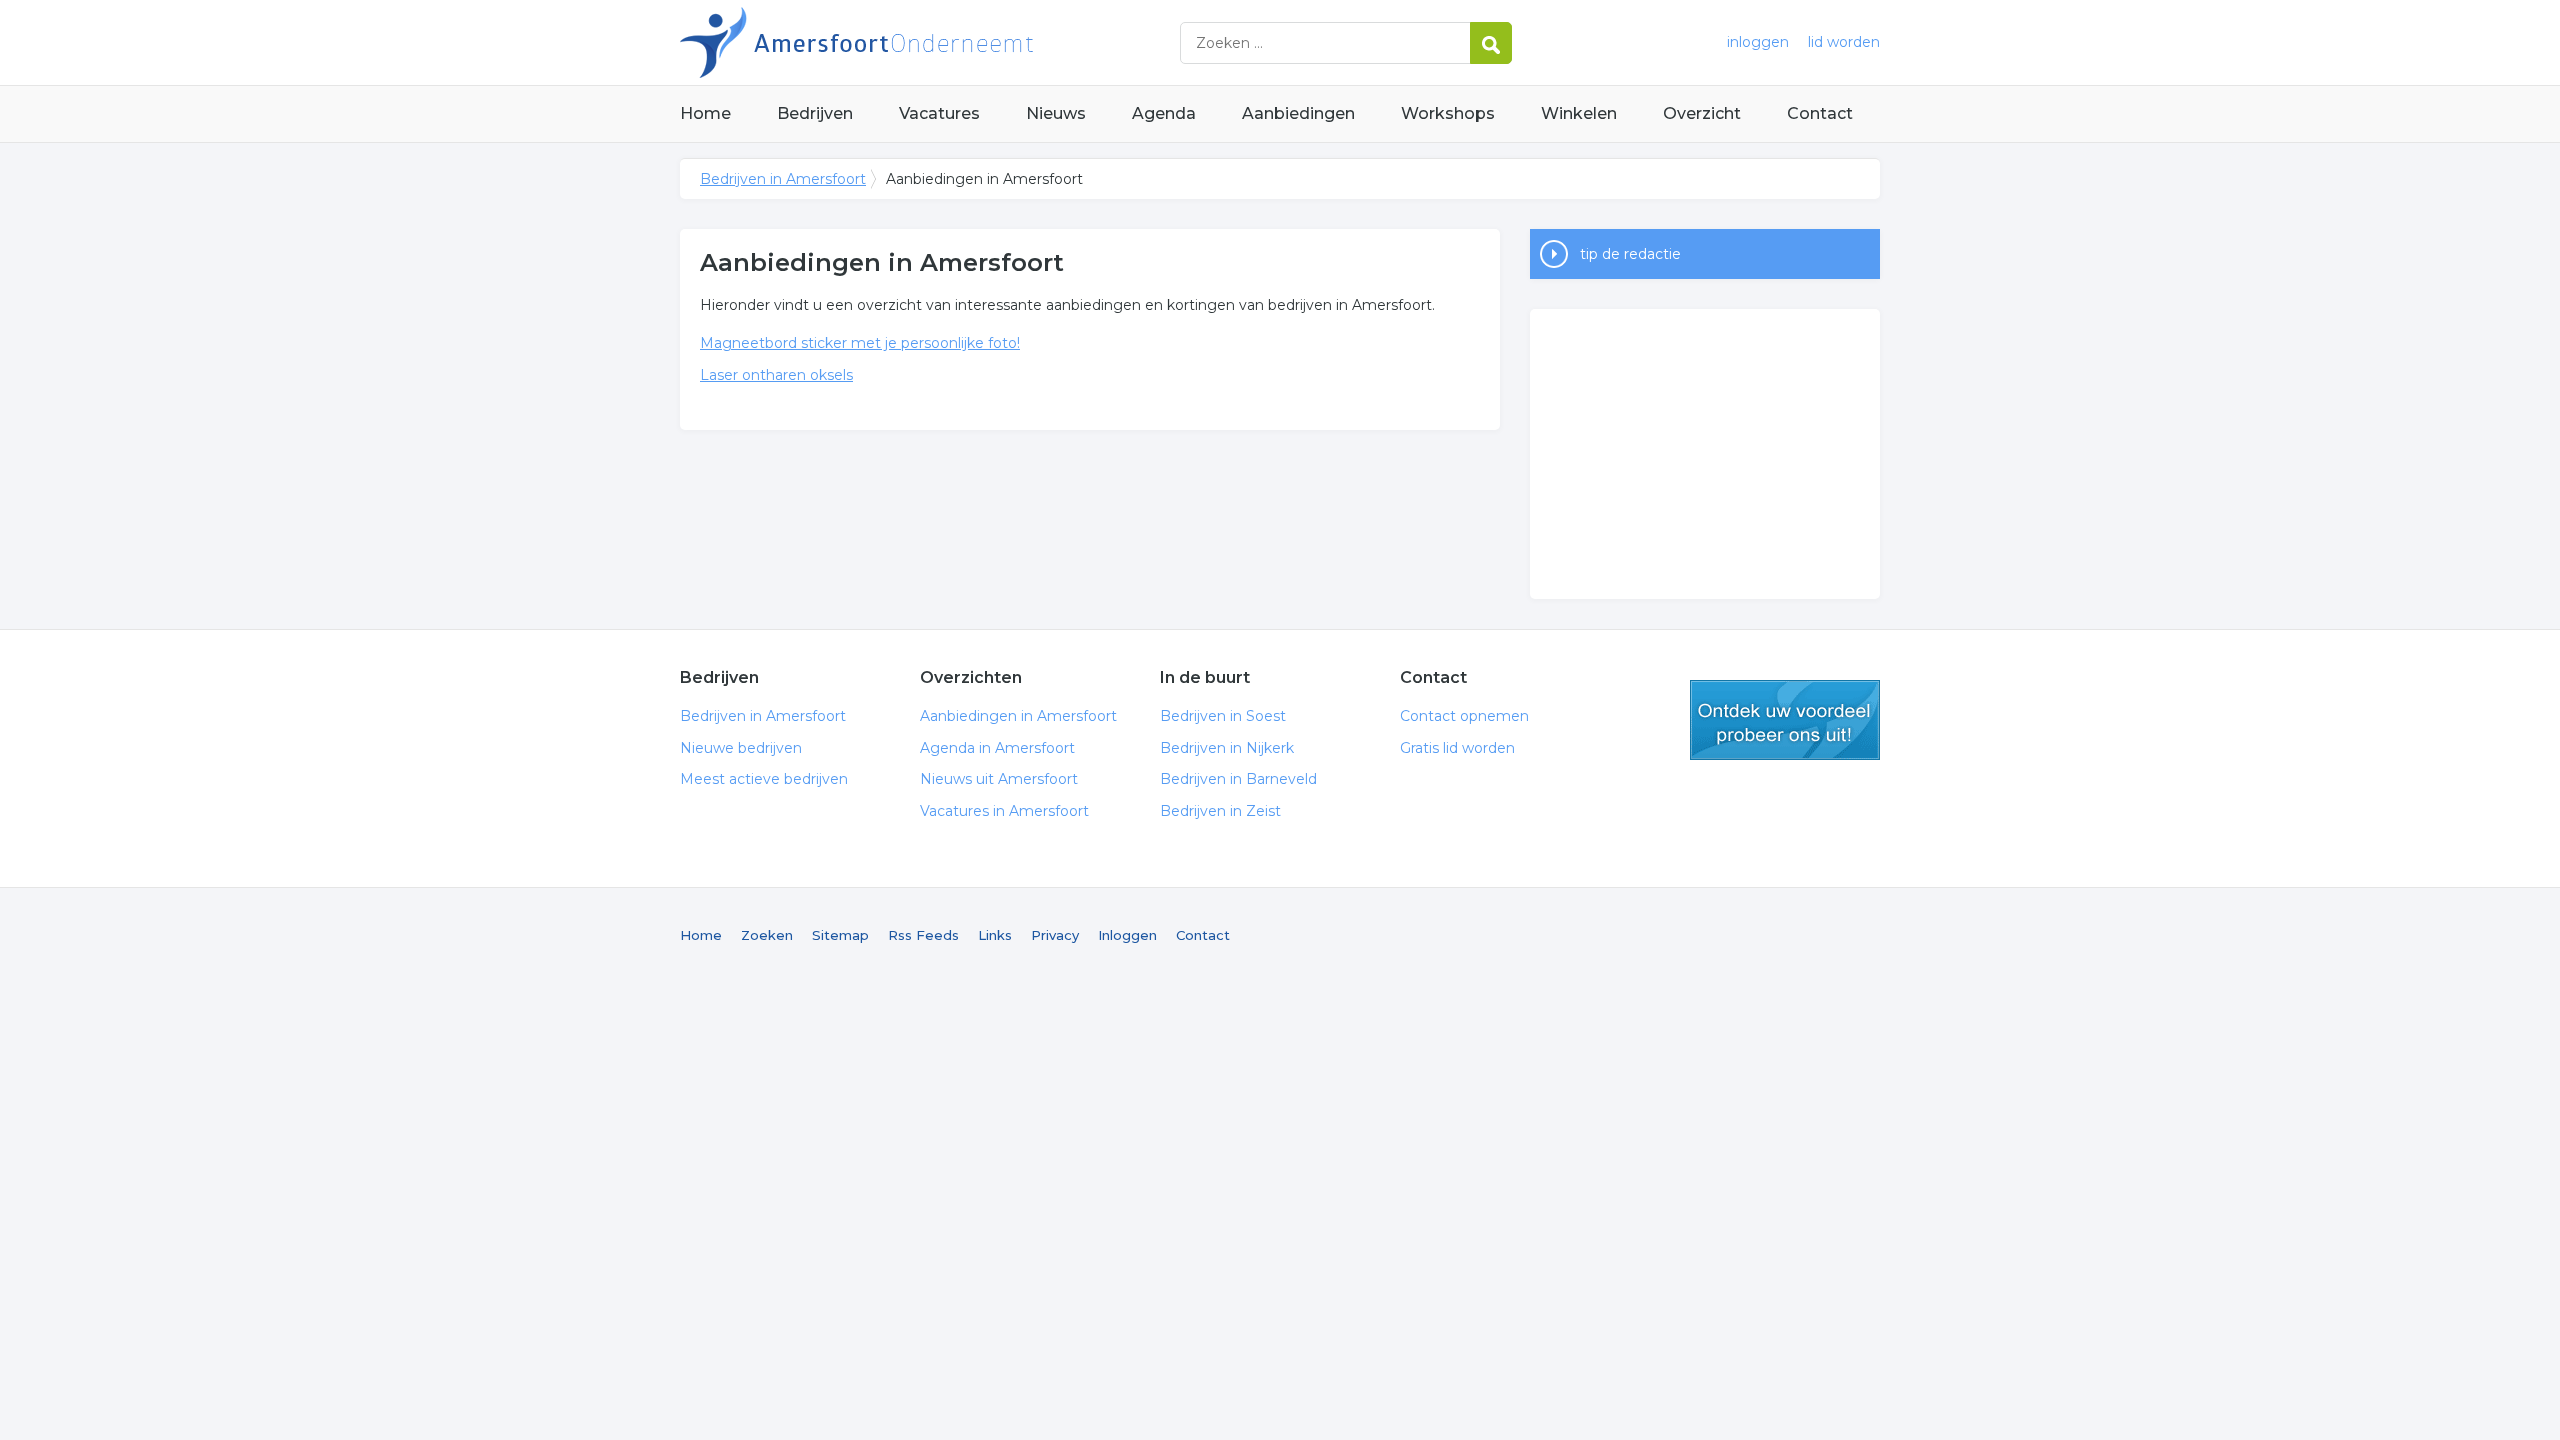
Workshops (1448, 113)
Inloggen (1127, 935)
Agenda (1164, 113)
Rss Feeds (923, 935)
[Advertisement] (1705, 454)
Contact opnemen (1464, 716)
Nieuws (1056, 113)
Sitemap (840, 935)
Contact (1820, 113)
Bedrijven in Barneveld (1238, 779)
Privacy (1055, 935)
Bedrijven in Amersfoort (930, 42)
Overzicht (1702, 113)
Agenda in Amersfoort (997, 748)
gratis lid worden (1785, 720)
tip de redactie (1630, 254)
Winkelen (1579, 113)
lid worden (1844, 42)
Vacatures (939, 113)
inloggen (1758, 42)
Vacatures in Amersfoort (1004, 811)
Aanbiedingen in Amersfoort (1018, 716)
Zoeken (767, 935)
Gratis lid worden (1457, 748)
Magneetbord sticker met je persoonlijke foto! (860, 343)
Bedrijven (815, 113)
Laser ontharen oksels (776, 375)
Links (995, 935)
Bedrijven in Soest (1223, 716)
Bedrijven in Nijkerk (1227, 748)
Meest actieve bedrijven (764, 779)
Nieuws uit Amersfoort (999, 779)
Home (705, 113)
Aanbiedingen (1298, 113)
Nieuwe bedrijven (741, 748)
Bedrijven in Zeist (1220, 811)
